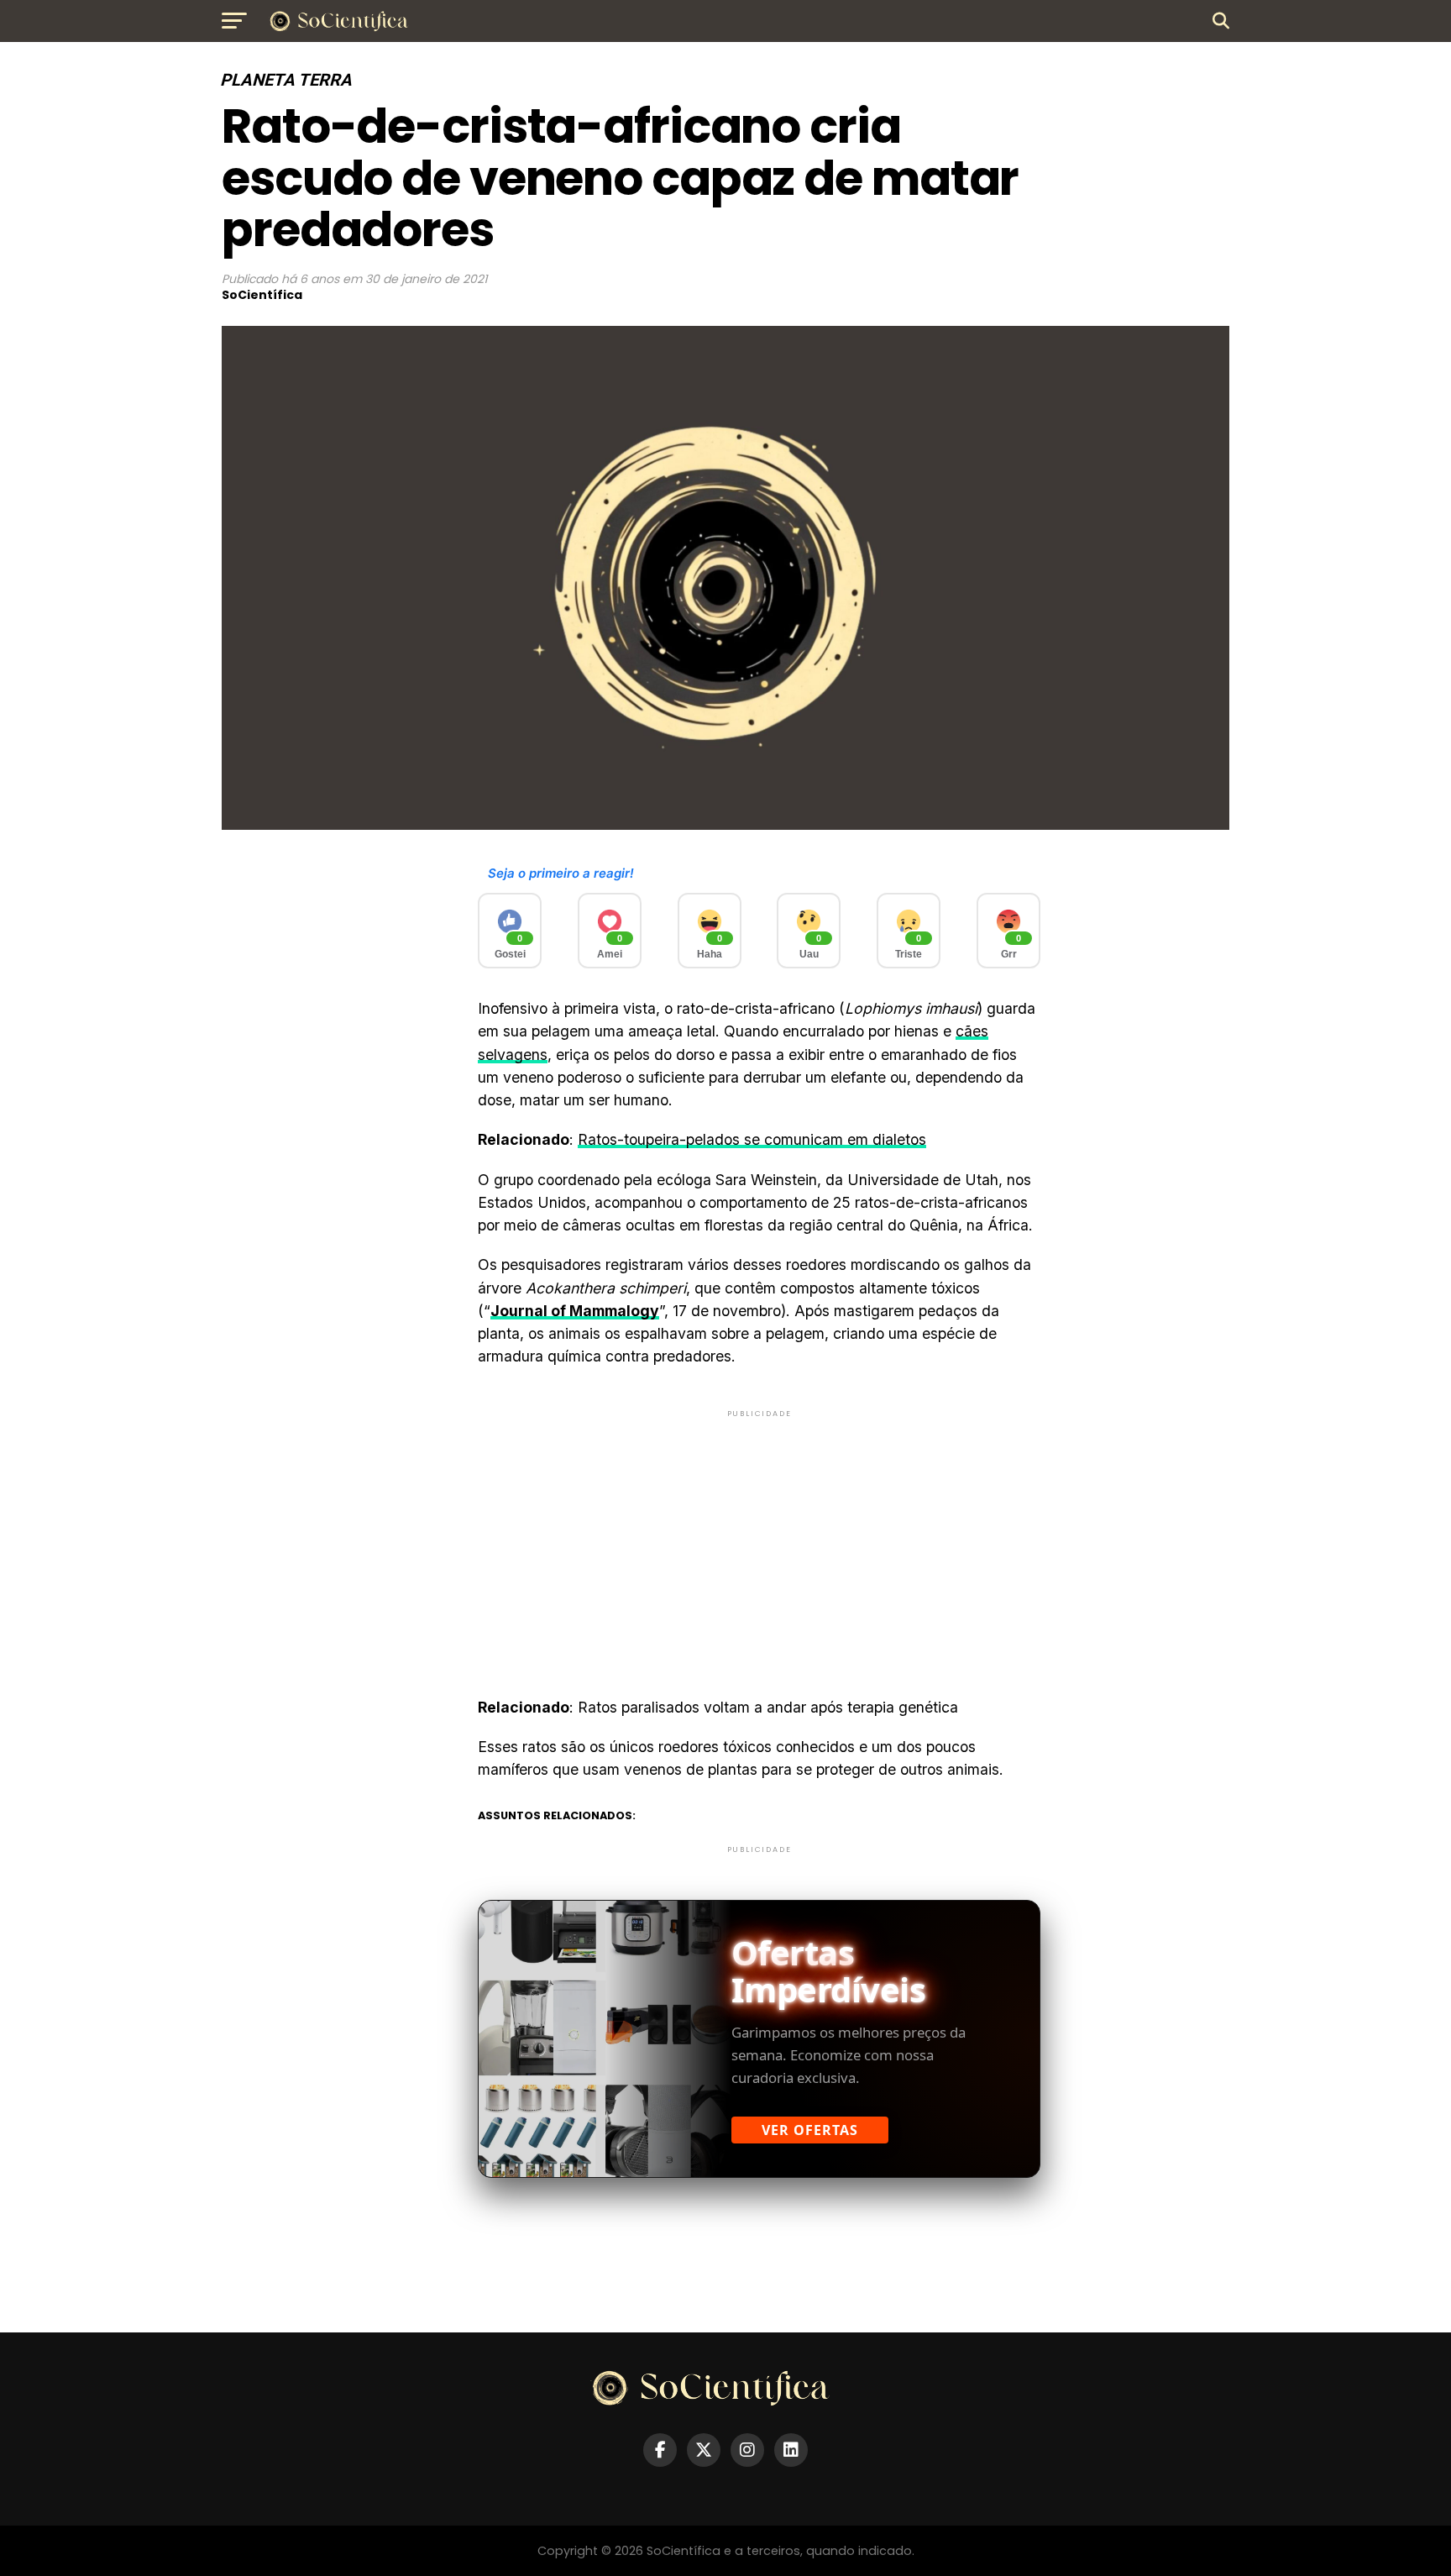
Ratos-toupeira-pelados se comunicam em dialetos (752, 1139)
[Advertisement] (759, 1539)
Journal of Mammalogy (575, 1311)
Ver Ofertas (810, 2130)
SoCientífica (262, 295)
